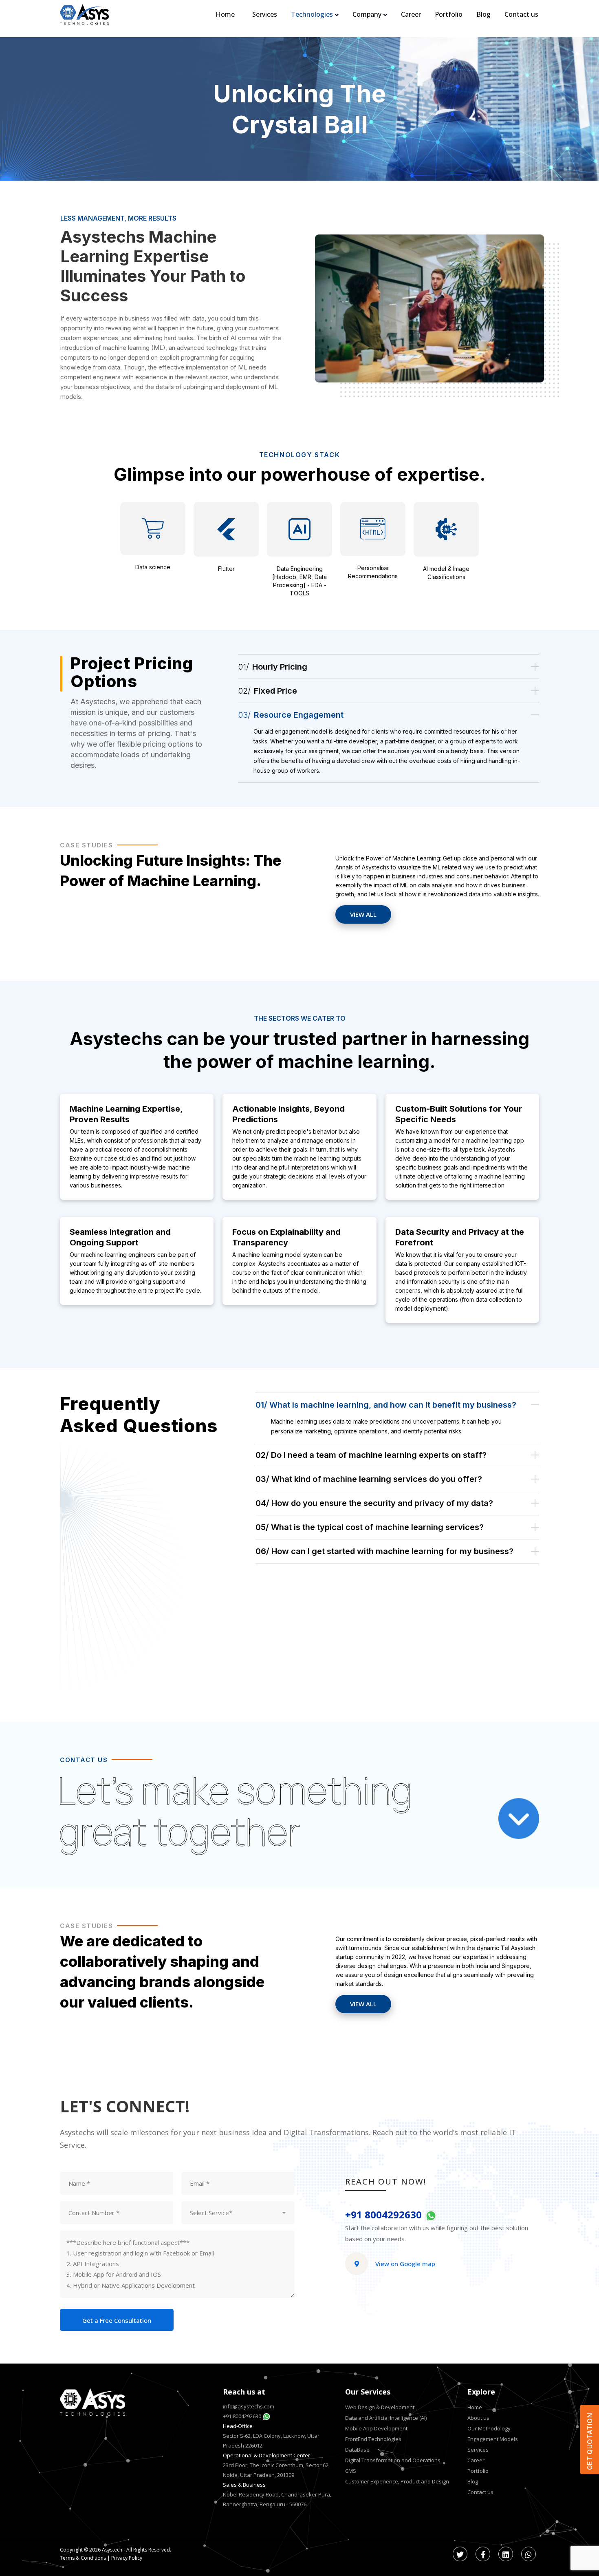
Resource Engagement (291, 715)
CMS (351, 2471)
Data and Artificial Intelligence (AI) (386, 2418)
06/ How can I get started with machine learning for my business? (384, 1551)
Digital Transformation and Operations (393, 2460)
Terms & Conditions (83, 2558)
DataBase (357, 2450)
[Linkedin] (506, 2554)
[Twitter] (460, 2554)
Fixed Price (268, 691)
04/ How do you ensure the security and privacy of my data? (374, 1503)
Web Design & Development (380, 2407)
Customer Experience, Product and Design (397, 2481)
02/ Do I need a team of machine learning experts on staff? (371, 1455)
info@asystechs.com (249, 2406)
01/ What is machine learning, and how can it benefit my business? (386, 1405)
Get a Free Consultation (117, 2320)
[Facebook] (483, 2554)
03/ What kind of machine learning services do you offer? (369, 1479)
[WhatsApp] (529, 2554)
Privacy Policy (127, 2558)
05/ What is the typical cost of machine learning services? (370, 1527)
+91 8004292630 (385, 2215)
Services (478, 2450)
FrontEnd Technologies (373, 2439)
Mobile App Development (376, 2428)
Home (475, 2407)
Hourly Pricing (273, 667)
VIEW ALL (363, 914)
